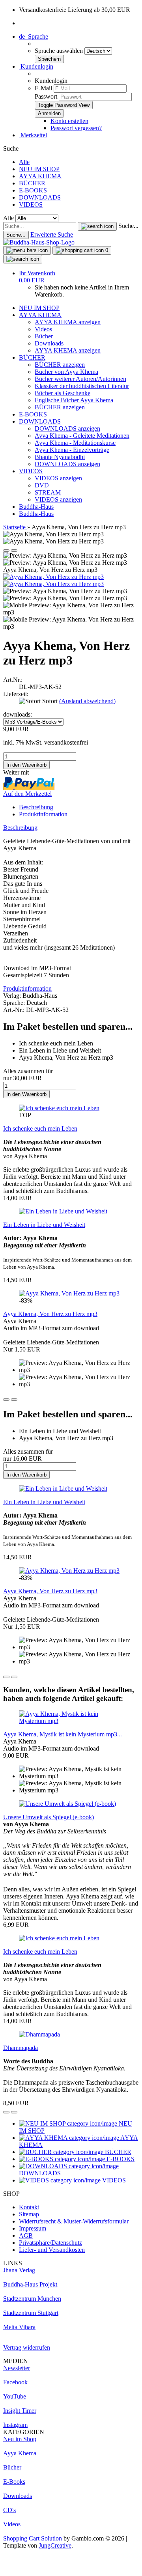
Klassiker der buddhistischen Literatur (82, 386)
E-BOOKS (33, 190)
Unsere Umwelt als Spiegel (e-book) (49, 1817)
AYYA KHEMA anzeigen (68, 322)
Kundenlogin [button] (36, 66)
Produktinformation (43, 814)
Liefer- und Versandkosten (52, 2250)
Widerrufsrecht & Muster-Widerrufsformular (74, 2221)
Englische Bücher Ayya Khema (74, 400)
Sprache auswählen (60, 51)
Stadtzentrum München (32, 2299)
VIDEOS (31, 204)
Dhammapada (21, 2048)
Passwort (46, 96)
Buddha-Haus (36, 507)
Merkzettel (33, 135)
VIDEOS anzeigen (58, 478)
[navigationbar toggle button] (27, 250)
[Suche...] (97, 226)
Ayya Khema (20, 2453)
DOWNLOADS (40, 197)
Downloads (49, 343)
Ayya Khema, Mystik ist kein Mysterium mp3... (63, 1734)
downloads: (18, 714)
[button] (34, 36)
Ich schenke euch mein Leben (40, 1128)
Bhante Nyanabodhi (60, 457)
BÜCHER (32, 183)
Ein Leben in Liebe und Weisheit (44, 1225)
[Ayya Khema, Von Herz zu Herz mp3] (53, 577)
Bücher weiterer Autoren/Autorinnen (80, 379)
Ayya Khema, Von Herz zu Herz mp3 (50, 1314)
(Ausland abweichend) (87, 701)
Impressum (33, 2228)
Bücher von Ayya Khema (66, 372)
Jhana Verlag (19, 2270)
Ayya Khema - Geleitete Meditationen (82, 436)
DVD (42, 485)
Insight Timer (20, 2411)
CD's (9, 2510)
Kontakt (29, 2207)
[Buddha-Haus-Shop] (39, 242)
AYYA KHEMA (40, 176)
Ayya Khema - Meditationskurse (75, 443)
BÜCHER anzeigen (60, 365)
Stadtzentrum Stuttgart (31, 2313)
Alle (24, 162)
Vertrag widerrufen (27, 2347)
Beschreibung (36, 807)
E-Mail (43, 88)
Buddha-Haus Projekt (30, 2284)
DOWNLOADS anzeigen (67, 428)
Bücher (44, 336)
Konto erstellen (69, 121)
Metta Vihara (19, 2327)
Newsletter (17, 2368)
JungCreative (55, 2545)
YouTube (15, 2396)
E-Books (14, 2482)
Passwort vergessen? (76, 128)
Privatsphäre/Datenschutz (50, 2243)
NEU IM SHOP (39, 169)
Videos (43, 329)
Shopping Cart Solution (33, 2538)
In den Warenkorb (26, 1094)
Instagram (15, 2425)
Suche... (128, 226)
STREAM (48, 492)
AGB (26, 2235)
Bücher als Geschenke (63, 393)
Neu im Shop (20, 2439)
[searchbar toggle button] (23, 259)
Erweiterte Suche (52, 234)
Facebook (15, 2382)
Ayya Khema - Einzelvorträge (72, 450)
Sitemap (29, 2214)
